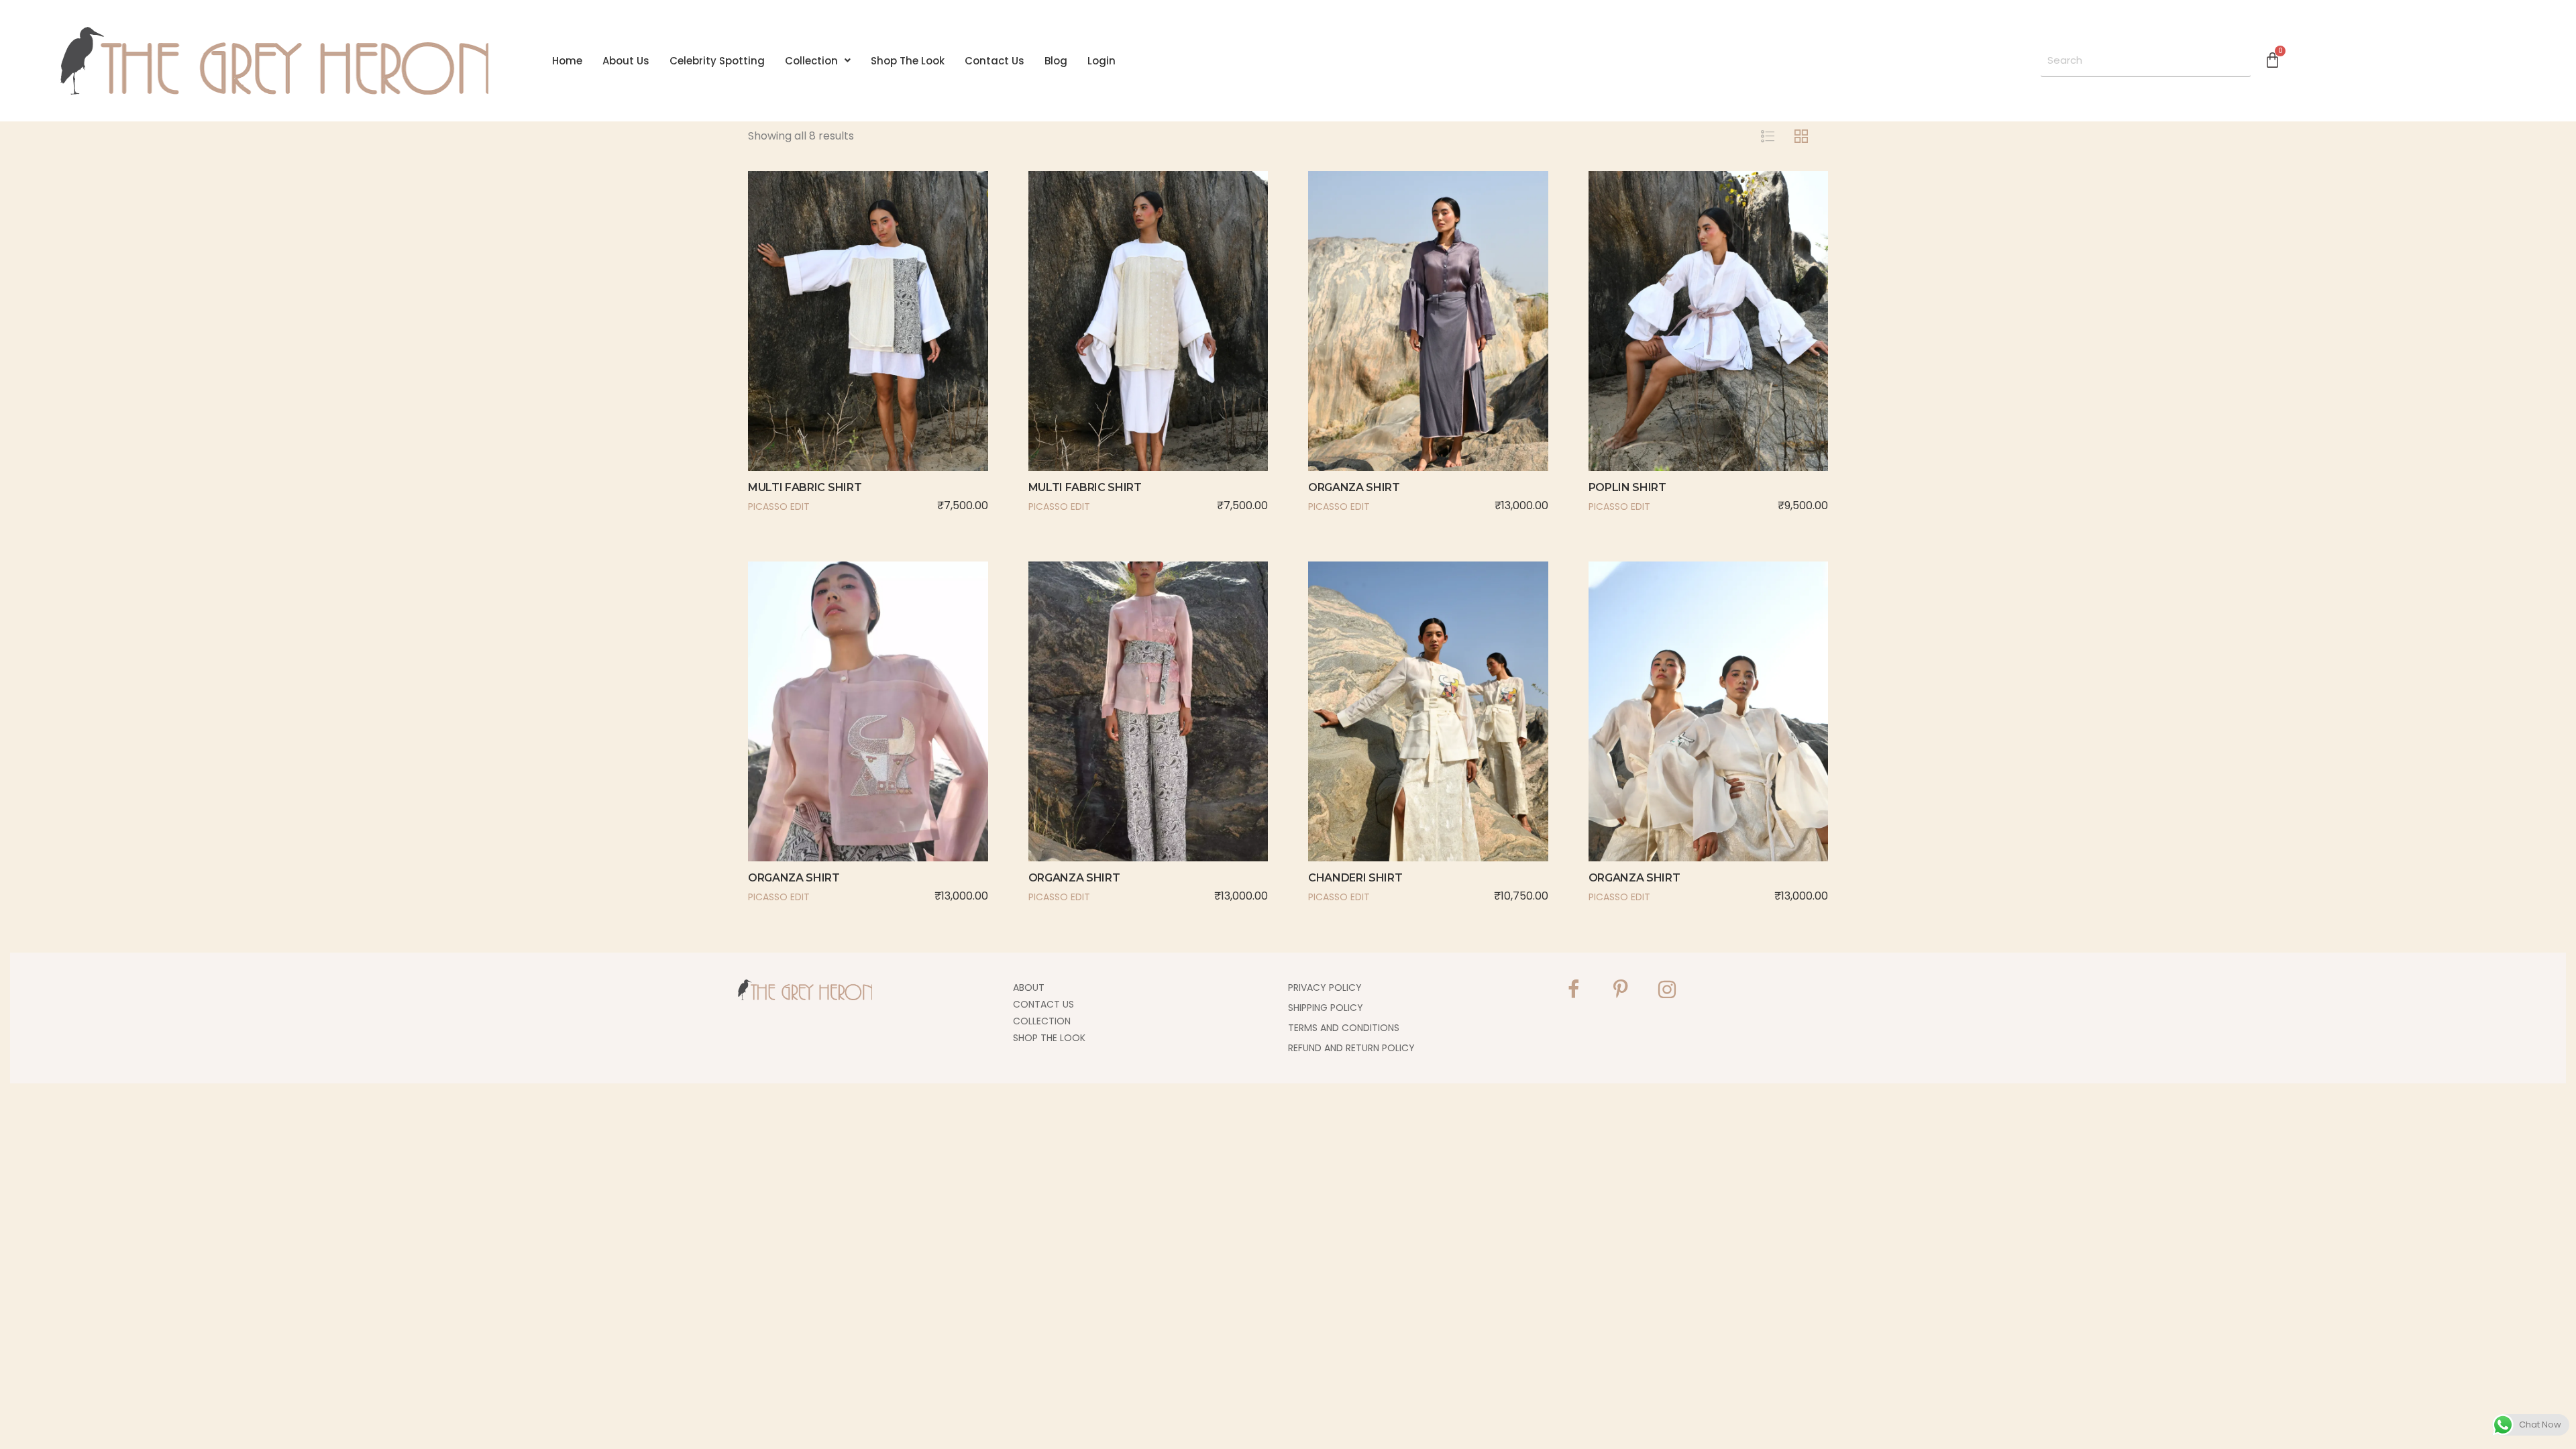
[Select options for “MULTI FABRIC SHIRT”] (814, 346)
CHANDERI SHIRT (1355, 878)
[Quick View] (850, 346)
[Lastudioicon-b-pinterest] (1620, 989)
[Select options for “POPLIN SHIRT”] (1654, 346)
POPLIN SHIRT (1627, 487)
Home (567, 61)
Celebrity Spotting (717, 61)
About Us (626, 61)
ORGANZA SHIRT (1354, 487)
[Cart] (2272, 59)
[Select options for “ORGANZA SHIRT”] (1374, 346)
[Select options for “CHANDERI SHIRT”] (1374, 737)
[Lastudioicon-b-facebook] (1573, 989)
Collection (811, 61)
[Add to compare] (922, 346)
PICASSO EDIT (779, 506)
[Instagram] (1667, 989)
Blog (1056, 61)
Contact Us (995, 61)
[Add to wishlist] (886, 346)
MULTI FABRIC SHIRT (805, 487)
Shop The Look (908, 61)
